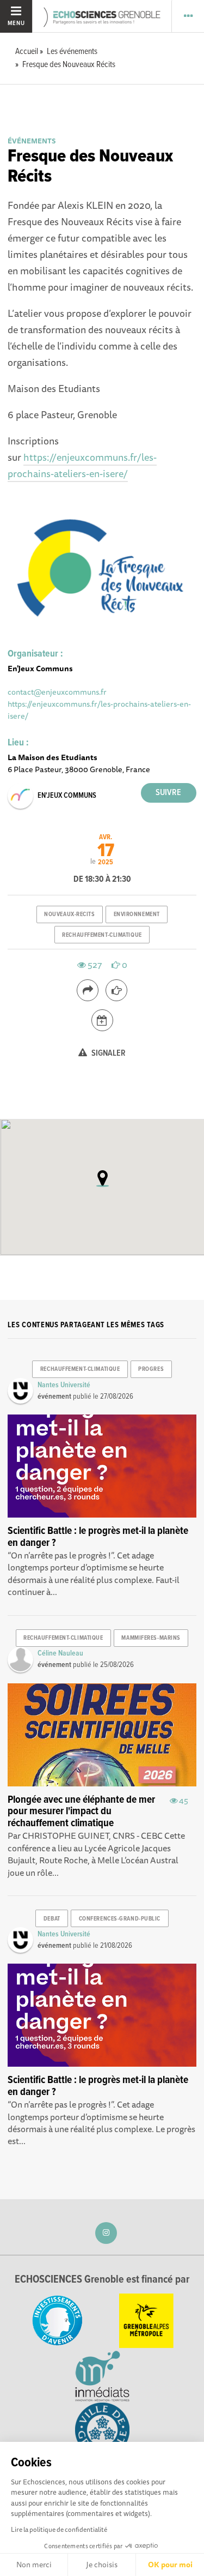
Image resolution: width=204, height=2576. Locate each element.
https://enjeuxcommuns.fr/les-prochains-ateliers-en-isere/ (82, 465)
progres (151, 1369)
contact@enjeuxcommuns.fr (57, 692)
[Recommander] (116, 990)
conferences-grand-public (120, 1919)
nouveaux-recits (69, 914)
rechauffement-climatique (102, 935)
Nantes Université (64, 1385)
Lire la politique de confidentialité (59, 2529)
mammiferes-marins (151, 1638)
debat (52, 1919)
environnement (137, 914)
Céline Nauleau (60, 1653)
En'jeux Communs (67, 796)
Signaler (108, 1053)
